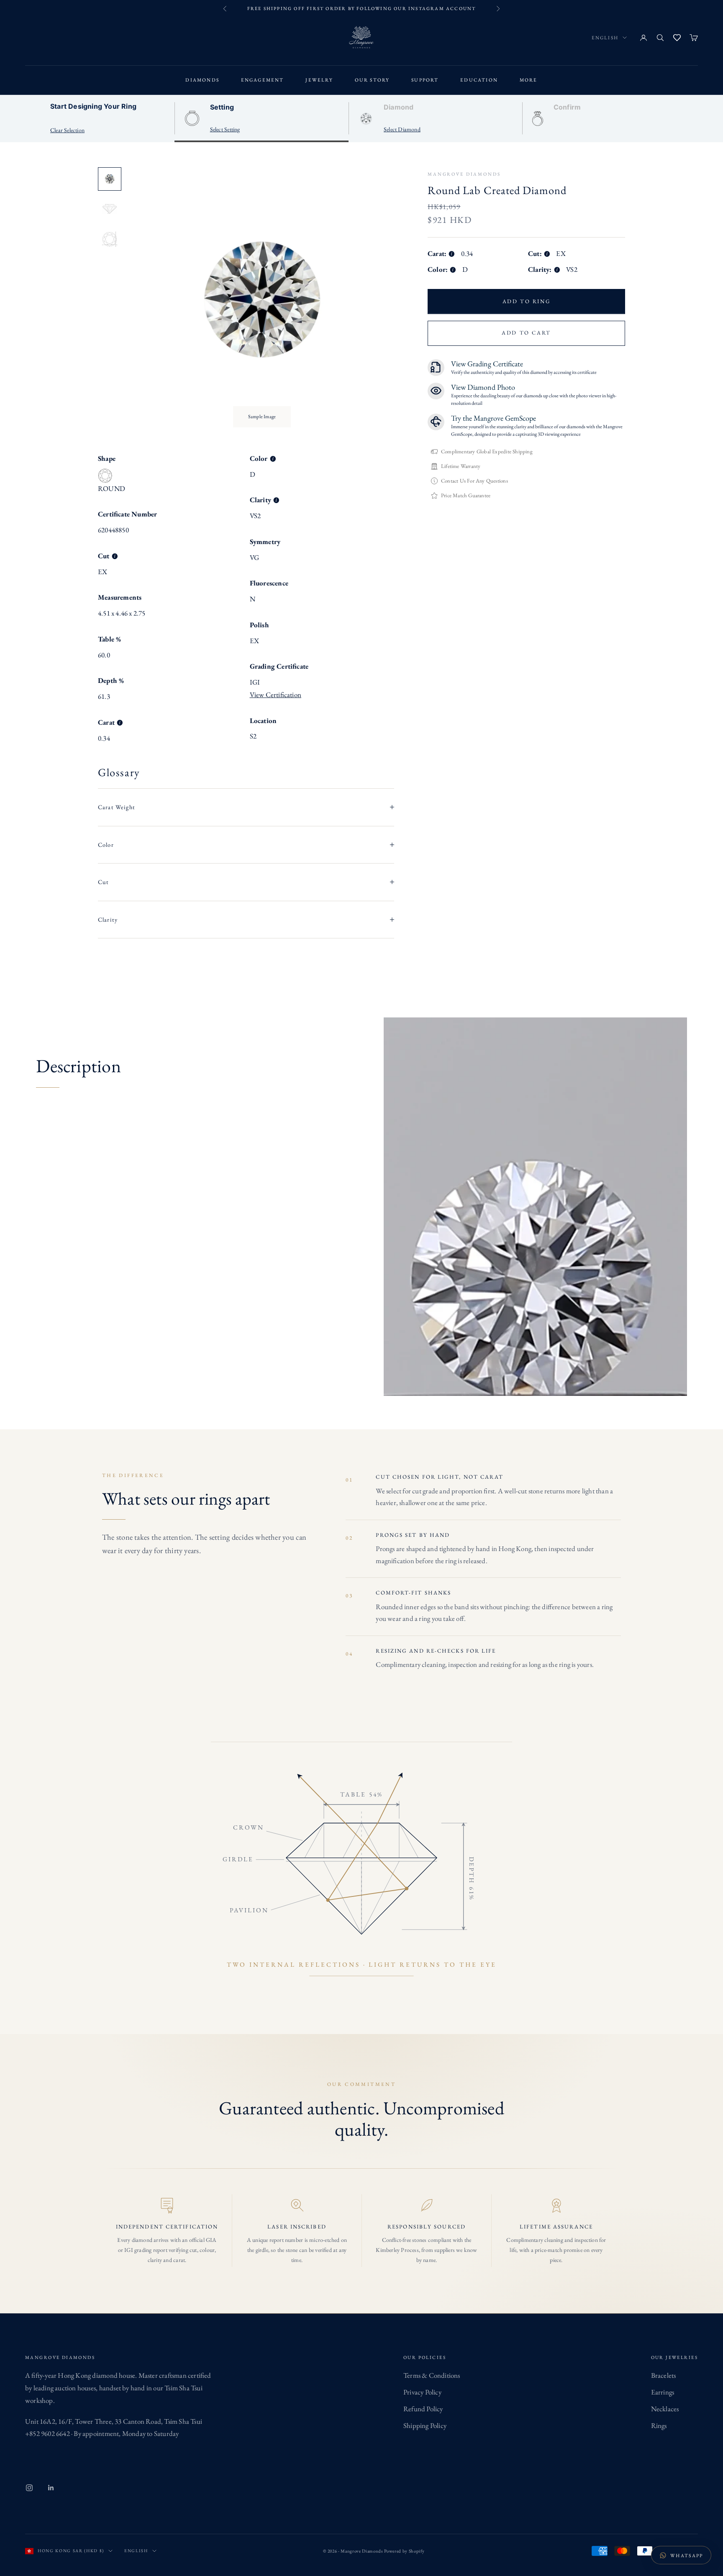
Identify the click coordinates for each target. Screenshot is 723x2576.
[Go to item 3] (110, 239)
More (529, 80)
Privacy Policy (422, 2392)
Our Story (372, 80)
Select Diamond (402, 129)
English (605, 37)
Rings (659, 2425)
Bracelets (664, 2375)
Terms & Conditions (432, 2375)
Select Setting (225, 129)
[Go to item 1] (110, 179)
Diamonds (202, 80)
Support (425, 80)
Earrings (663, 2392)
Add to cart (526, 333)
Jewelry (319, 80)
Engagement (263, 80)
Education (479, 80)
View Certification (276, 695)
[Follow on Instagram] (29, 2488)
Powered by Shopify (404, 2551)
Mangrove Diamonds (464, 174)
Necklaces (665, 2409)
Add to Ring (527, 301)
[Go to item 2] (110, 209)
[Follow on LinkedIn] (51, 2488)
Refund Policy (423, 2409)
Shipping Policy (425, 2425)
